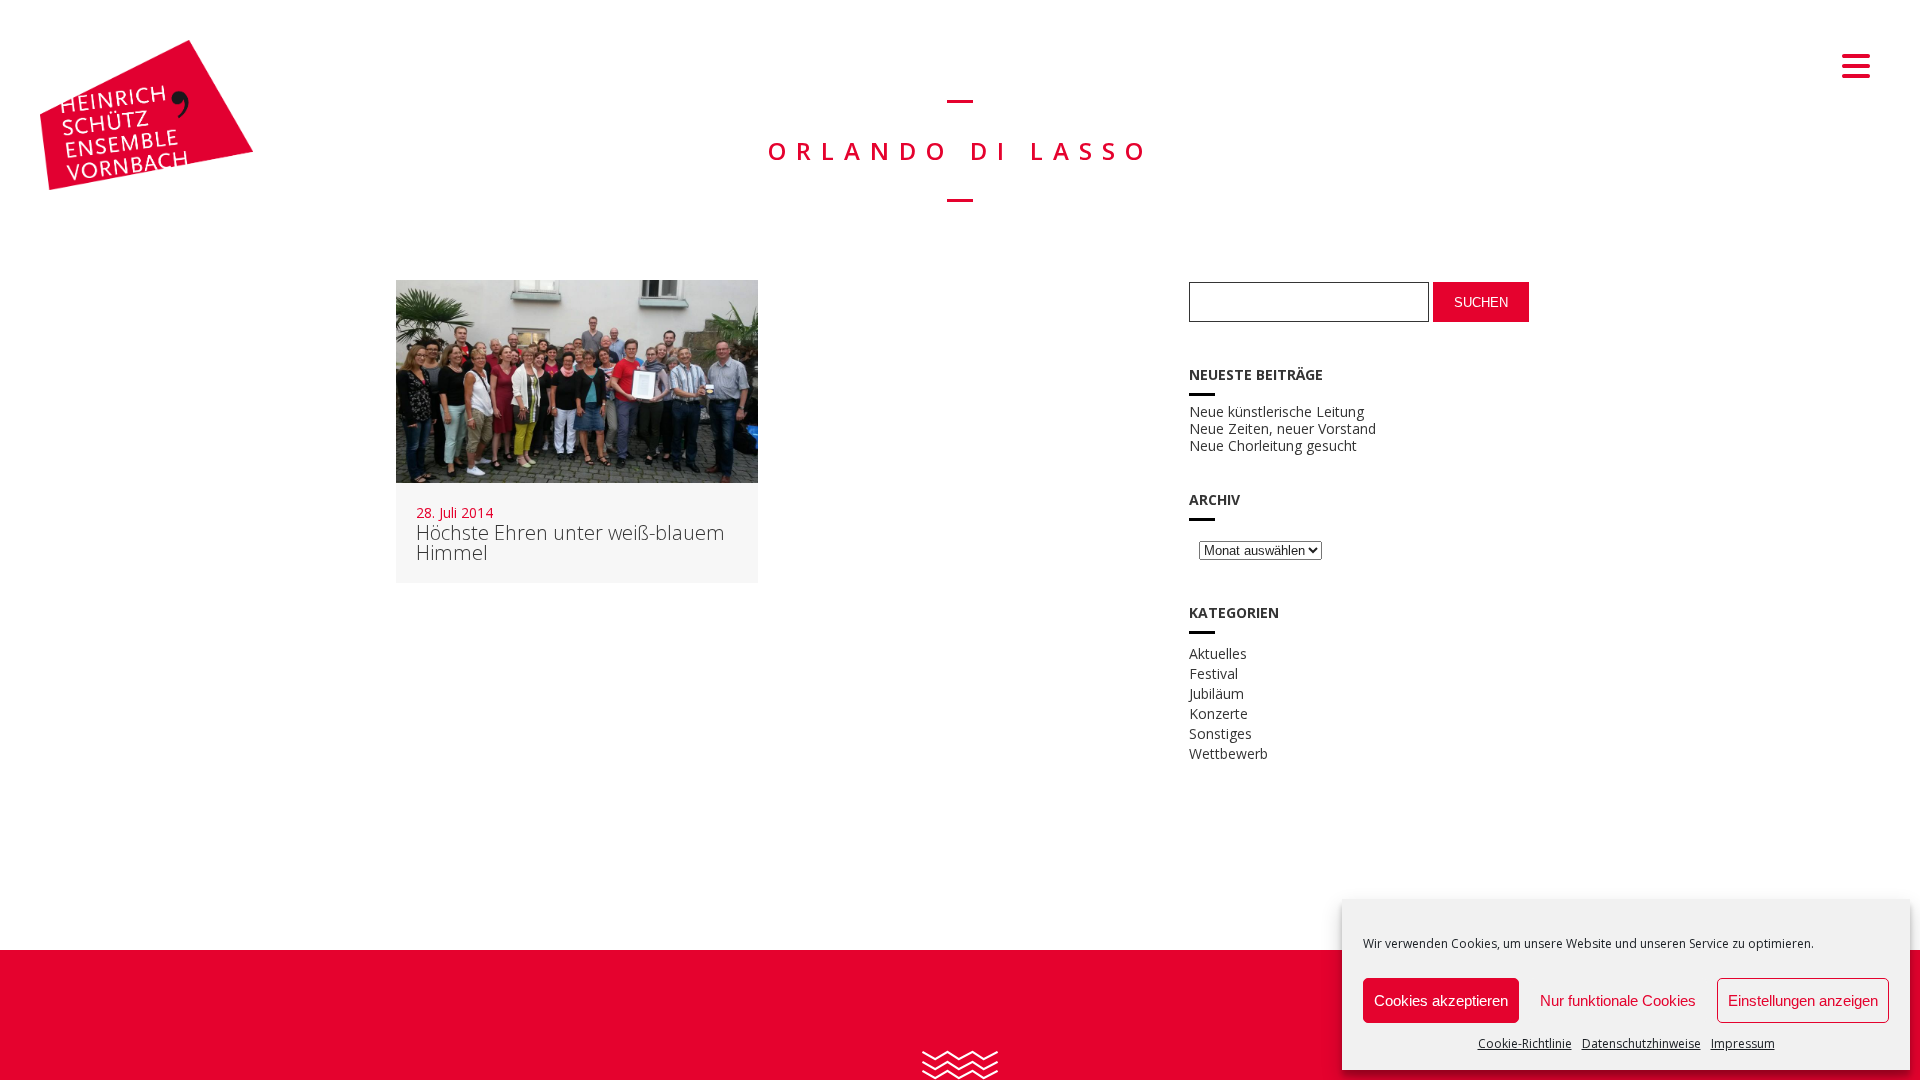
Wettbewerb (1228, 753)
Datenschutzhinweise (1641, 1043)
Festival (1213, 673)
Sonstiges (1220, 733)
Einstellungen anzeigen (1803, 1000)
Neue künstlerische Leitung (1276, 412)
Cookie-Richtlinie (1525, 1043)
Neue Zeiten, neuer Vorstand (1282, 429)
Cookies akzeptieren (1441, 1000)
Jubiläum (1216, 693)
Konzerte (1218, 713)
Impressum (1743, 1043)
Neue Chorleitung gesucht (1273, 446)
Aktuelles (1218, 653)
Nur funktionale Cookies (1618, 1000)
